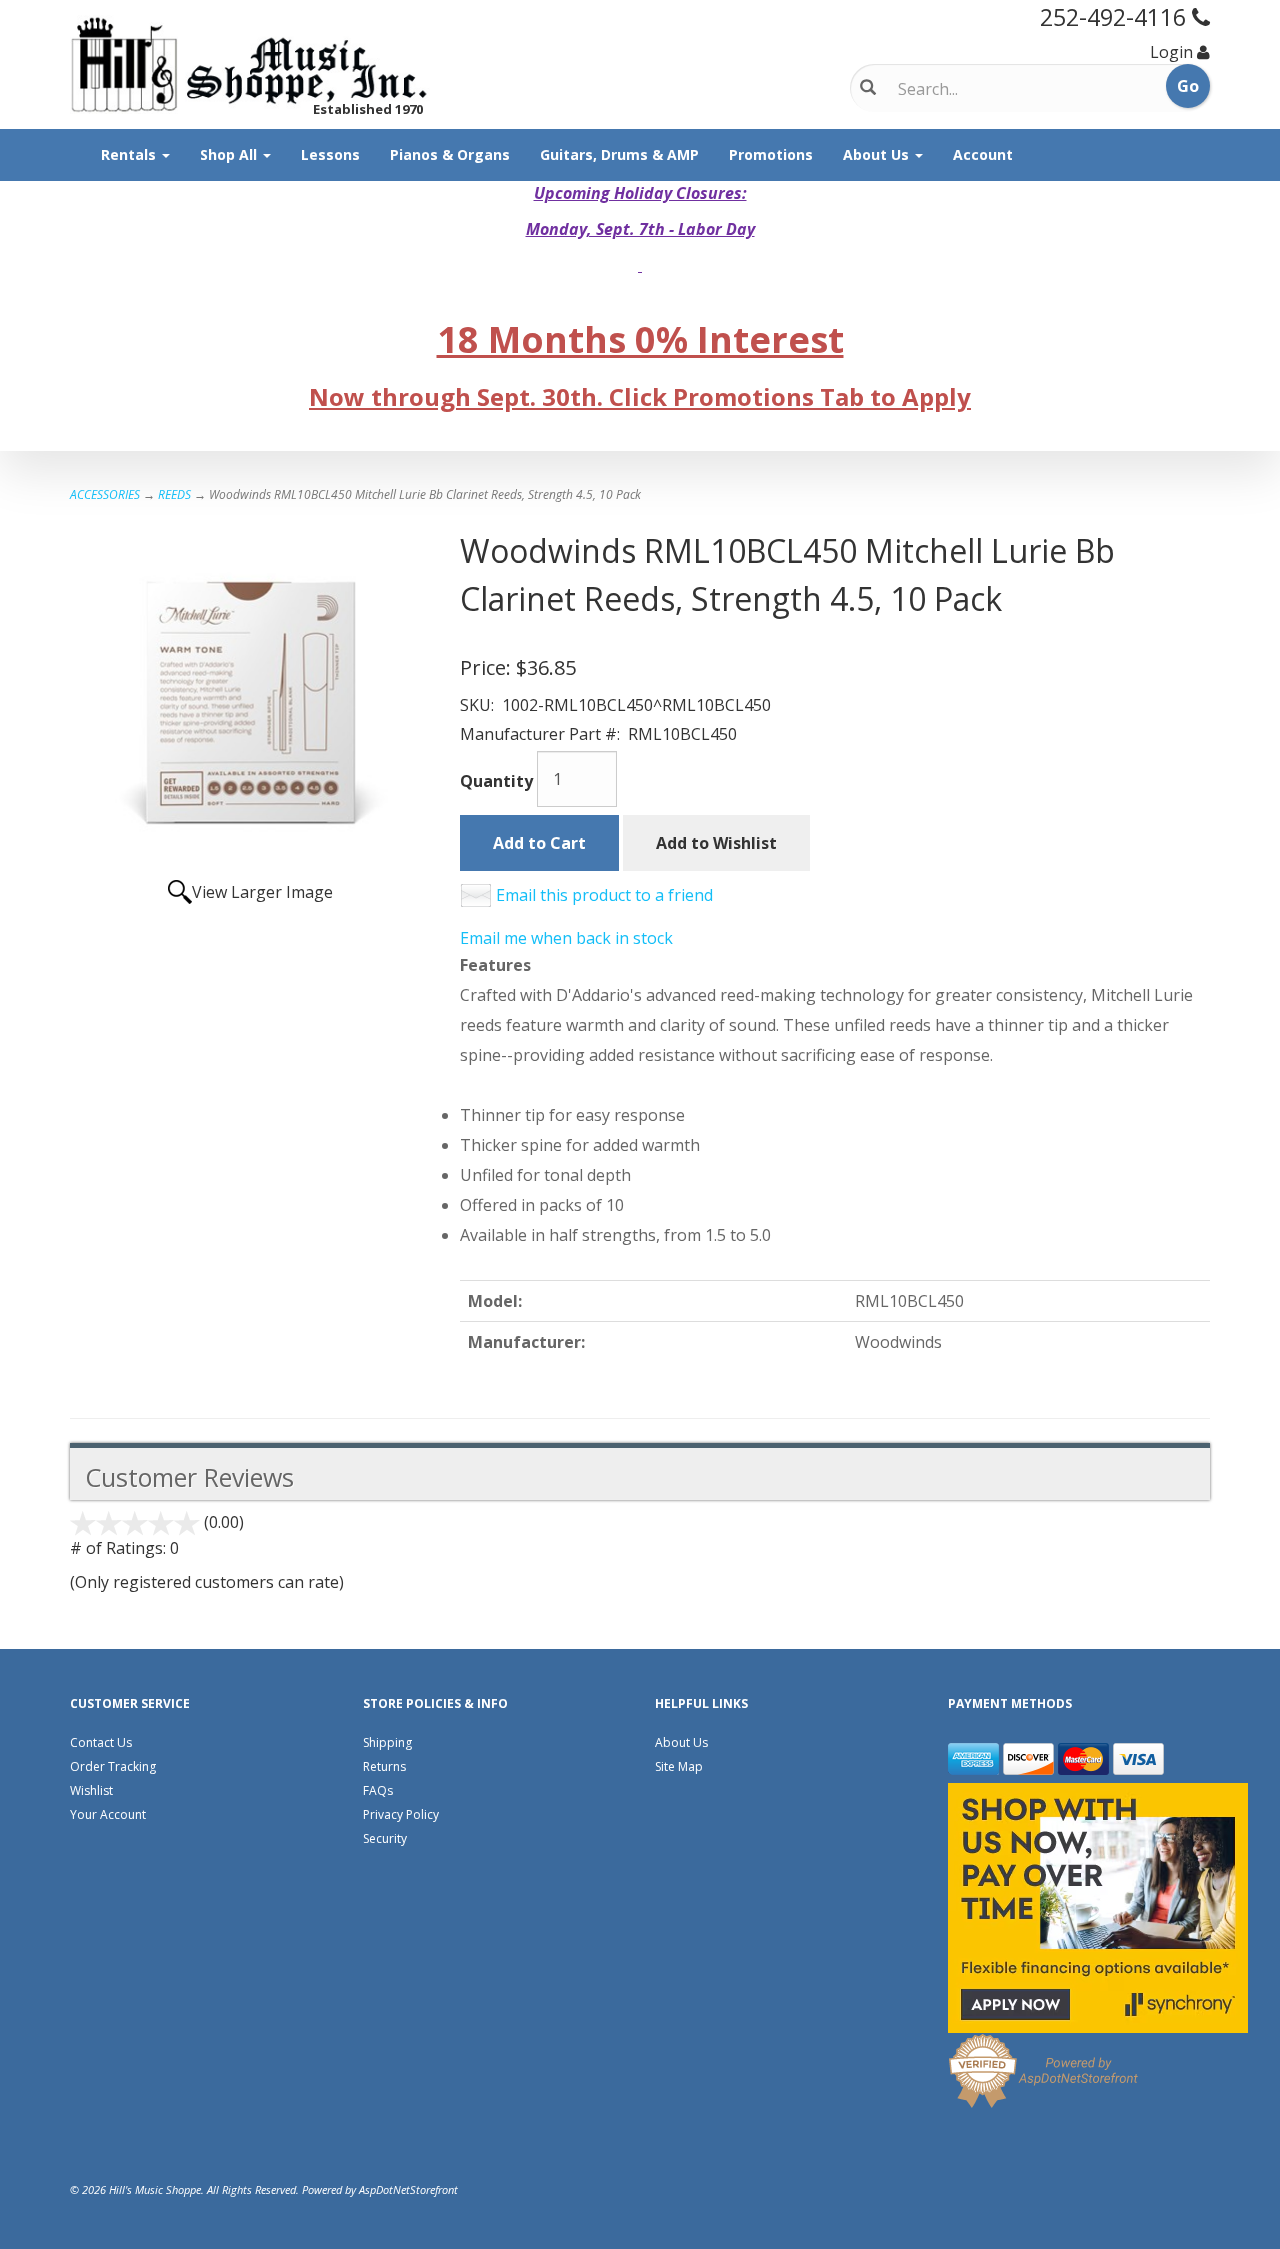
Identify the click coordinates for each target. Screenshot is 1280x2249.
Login (1171, 52)
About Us (878, 154)
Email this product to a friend (604, 895)
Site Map (679, 1766)
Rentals (130, 154)
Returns (384, 1766)
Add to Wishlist (716, 843)
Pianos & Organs (450, 154)
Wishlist (91, 1790)
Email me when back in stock (566, 938)
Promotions (771, 154)
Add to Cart (539, 843)
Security (385, 1838)
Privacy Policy (401, 1814)
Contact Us (101, 1742)
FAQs (378, 1790)
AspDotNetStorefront (408, 2189)
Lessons (330, 154)
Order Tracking (113, 1766)
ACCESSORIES (105, 494)
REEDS (174, 494)
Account (983, 154)
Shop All (230, 154)
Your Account (108, 1814)
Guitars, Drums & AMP (619, 154)
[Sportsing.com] (250, 64)
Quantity (496, 781)
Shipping (387, 1742)
